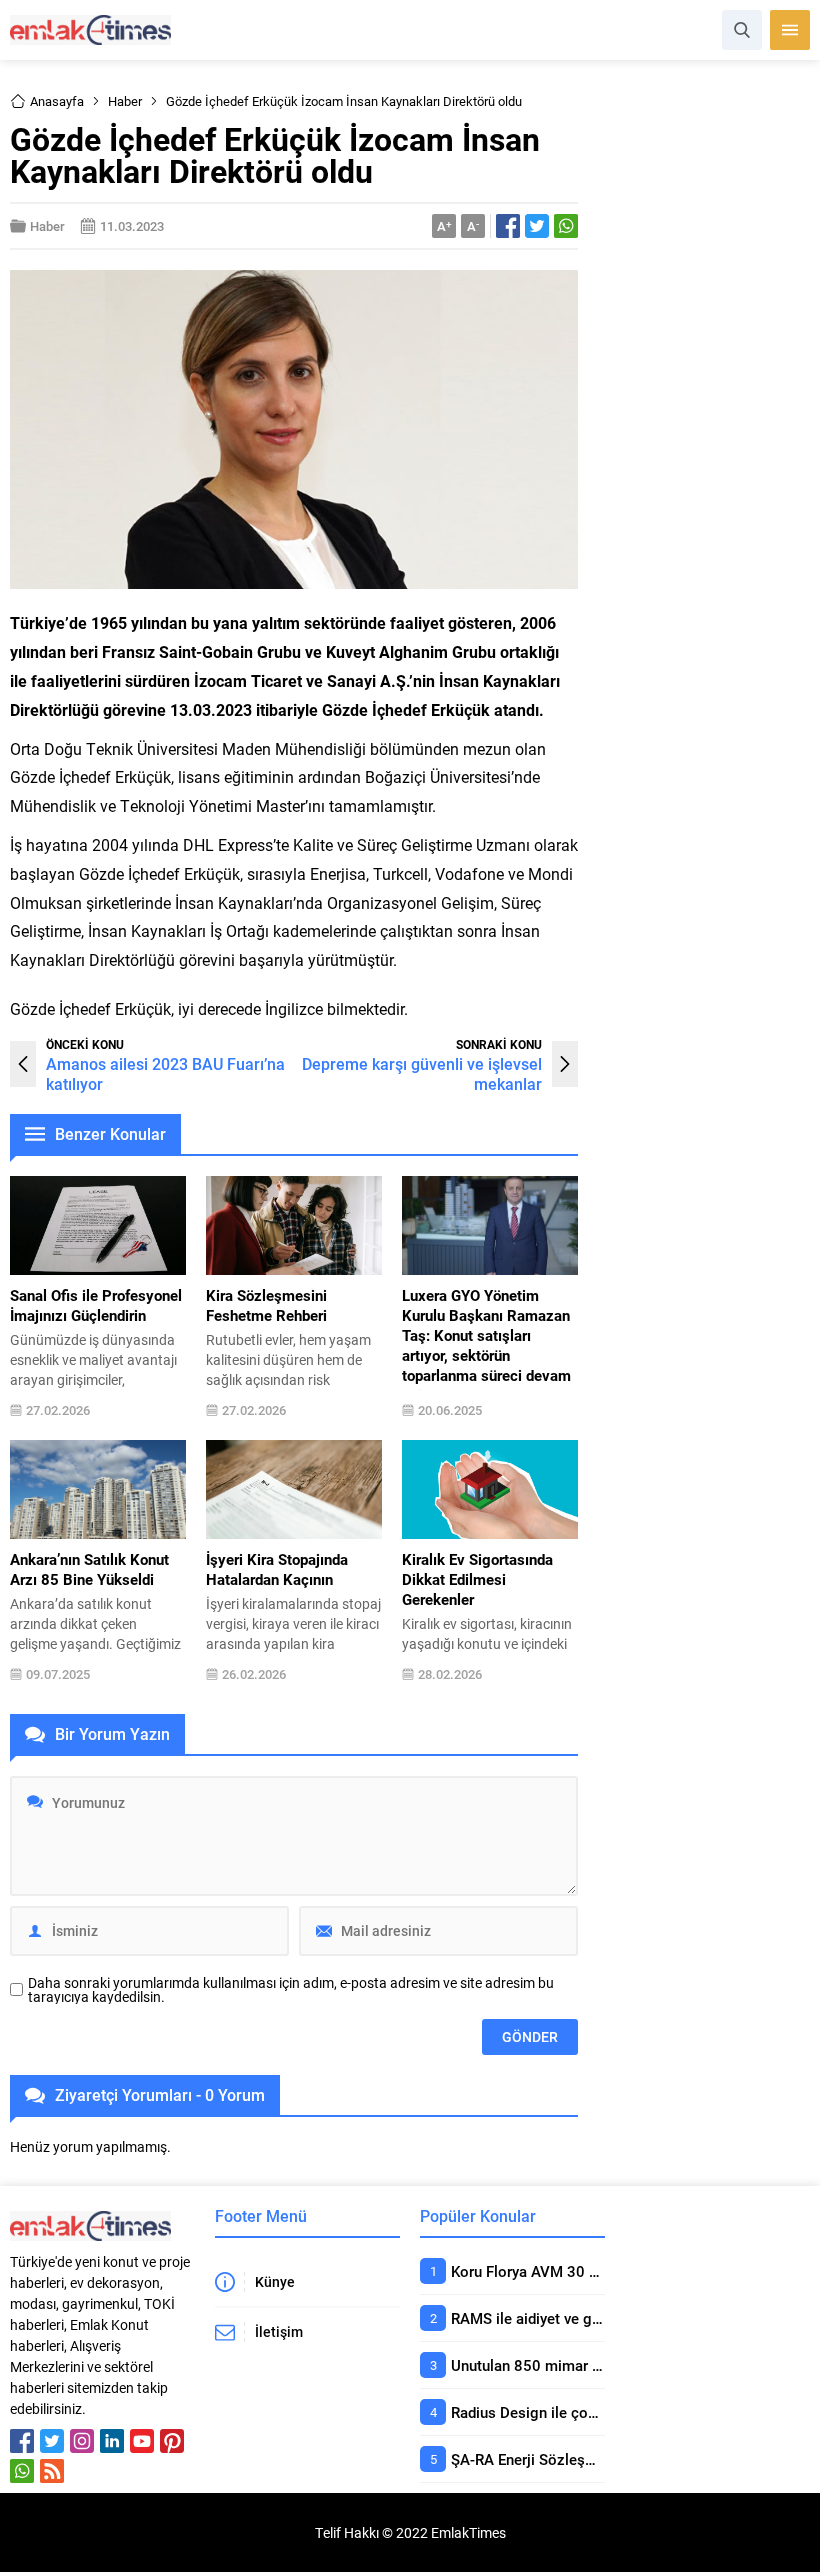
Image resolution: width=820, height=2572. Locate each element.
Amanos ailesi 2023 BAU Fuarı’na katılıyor (165, 1073)
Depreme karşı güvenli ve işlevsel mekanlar (422, 1073)
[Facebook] (22, 2441)
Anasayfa (57, 101)
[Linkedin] (112, 2441)
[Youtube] (142, 2441)
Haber (125, 101)
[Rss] (52, 2471)
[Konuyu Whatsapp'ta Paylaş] (566, 226)
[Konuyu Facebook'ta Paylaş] (508, 226)
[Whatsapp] (22, 2471)
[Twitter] (52, 2441)
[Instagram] (82, 2441)
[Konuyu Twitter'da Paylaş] (537, 226)
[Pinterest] (172, 2441)
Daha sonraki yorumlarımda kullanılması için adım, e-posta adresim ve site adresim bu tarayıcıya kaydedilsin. (291, 1990)
